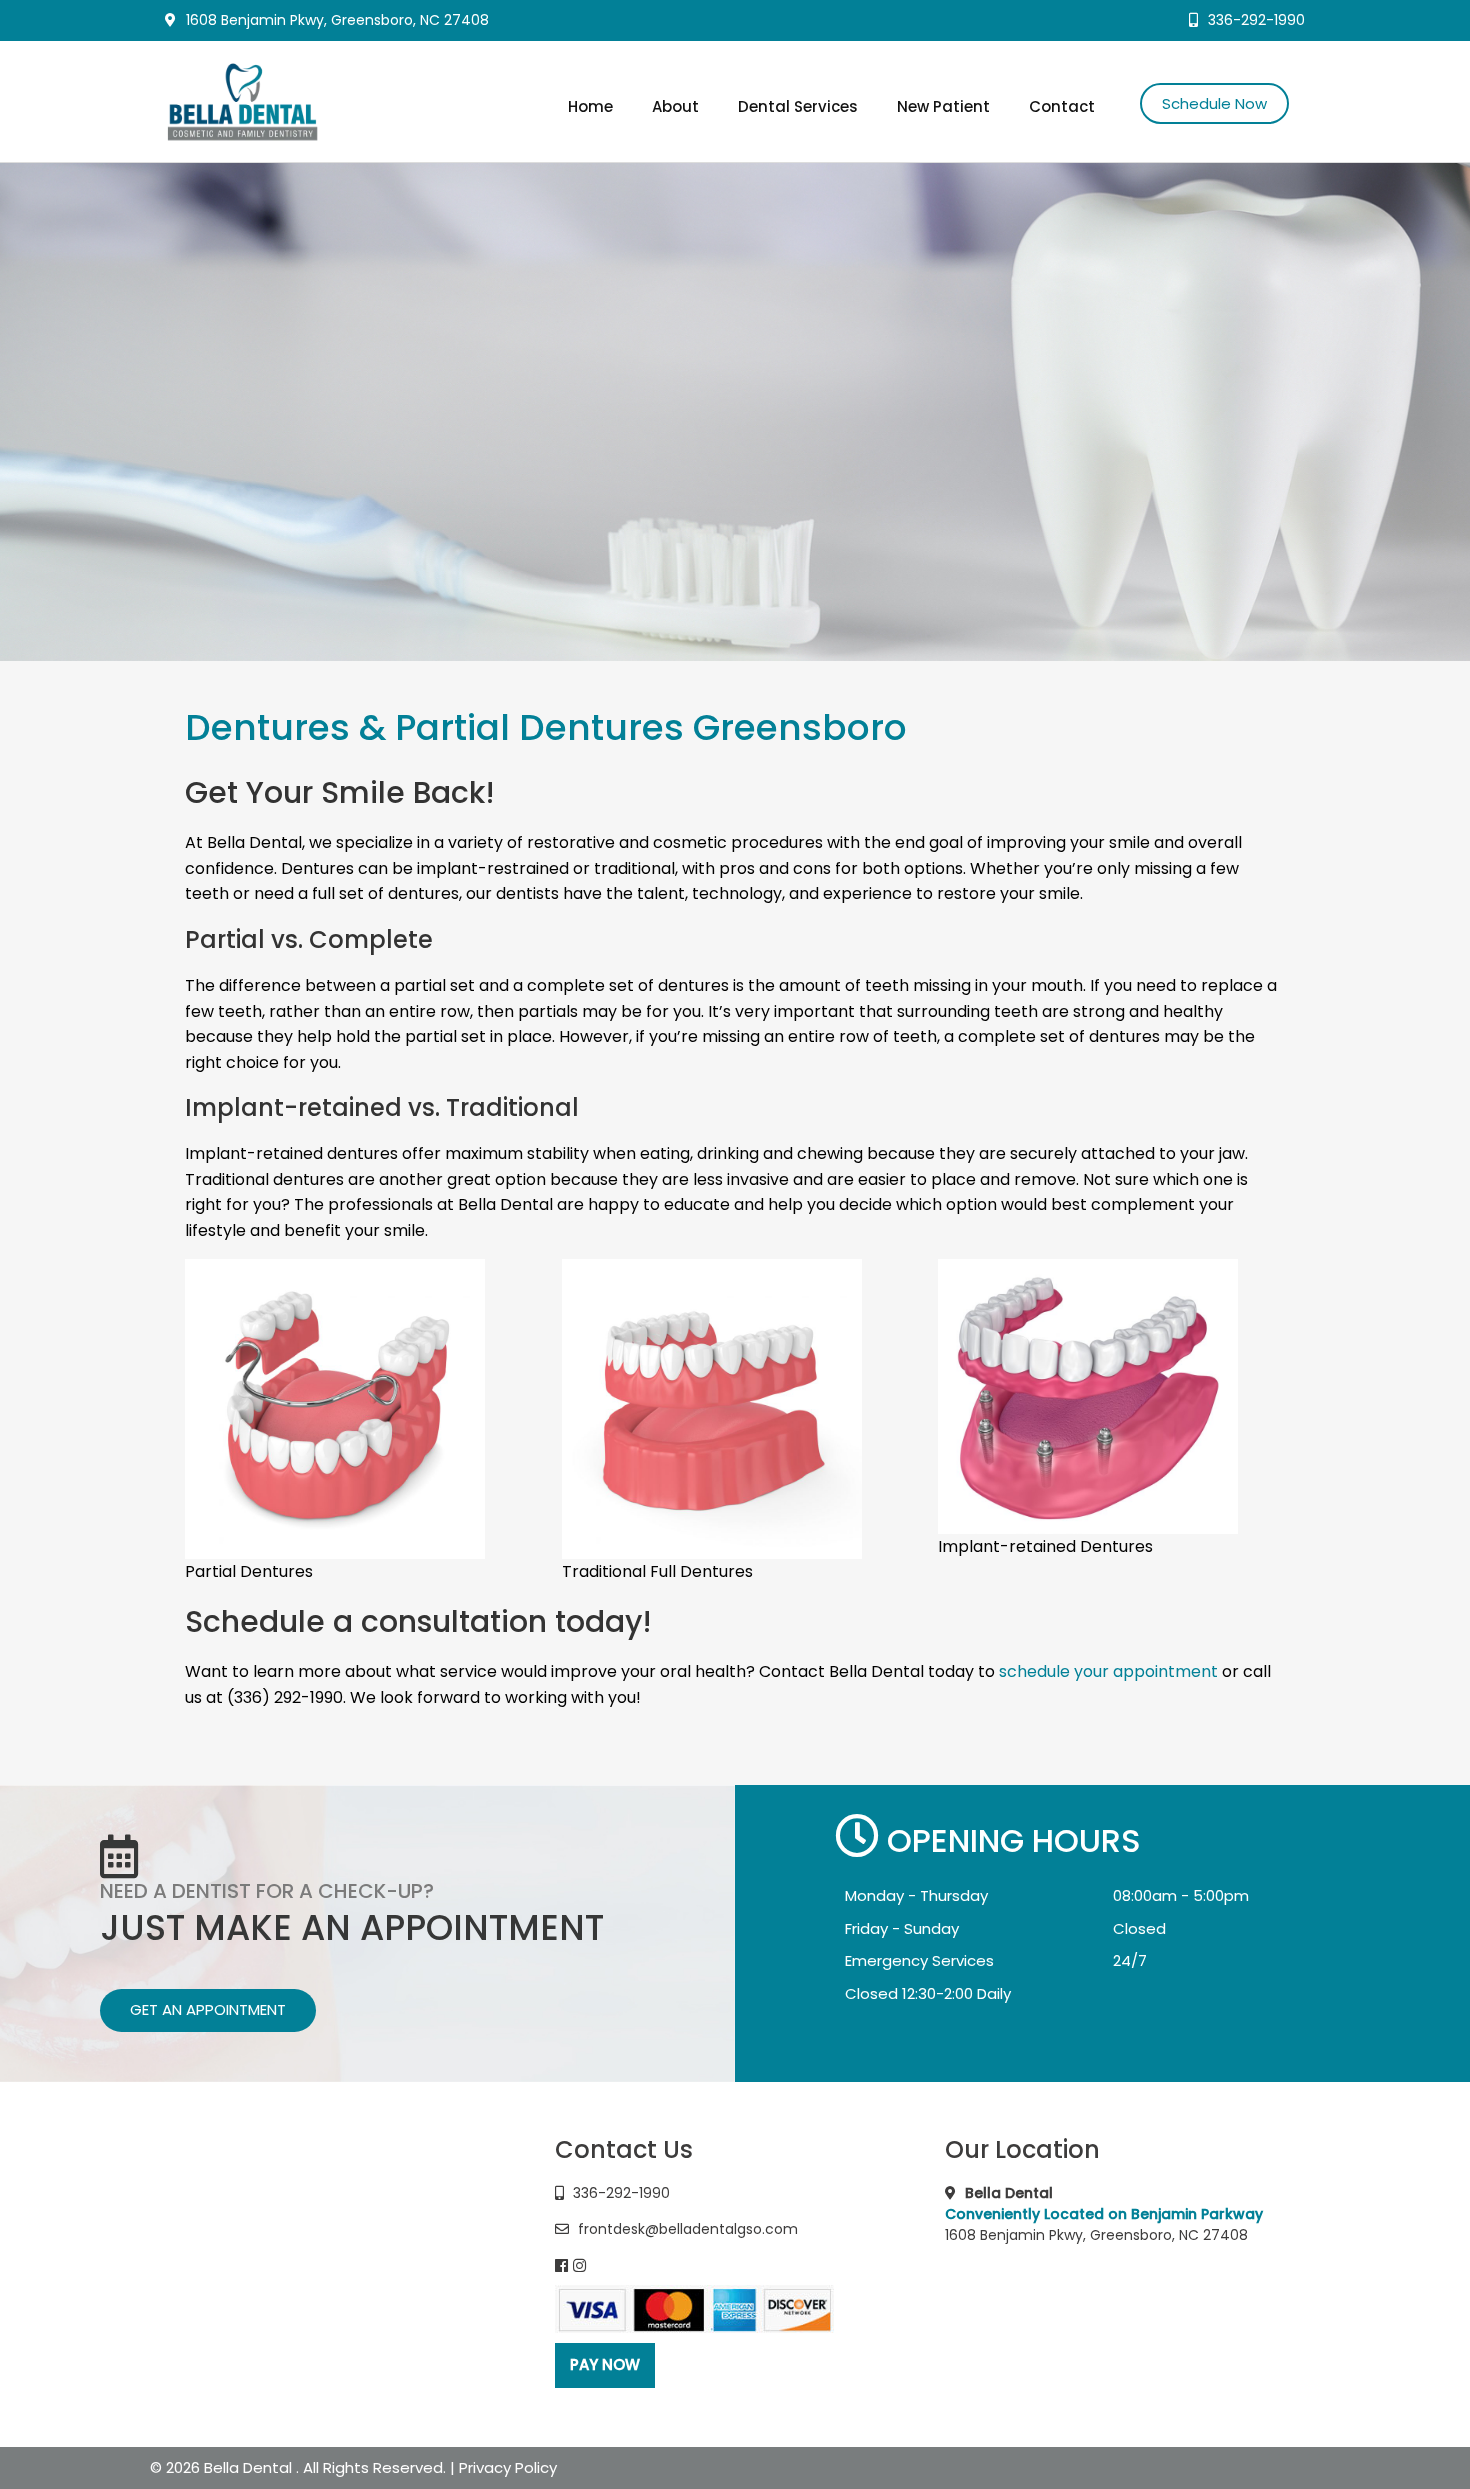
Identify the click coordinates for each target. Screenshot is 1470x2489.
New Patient (943, 106)
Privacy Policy (508, 2467)
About (675, 106)
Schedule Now (1214, 103)
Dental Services (798, 106)
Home (590, 106)
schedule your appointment (1108, 1671)
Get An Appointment (208, 2009)
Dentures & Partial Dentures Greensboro (546, 727)
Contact (1062, 106)
